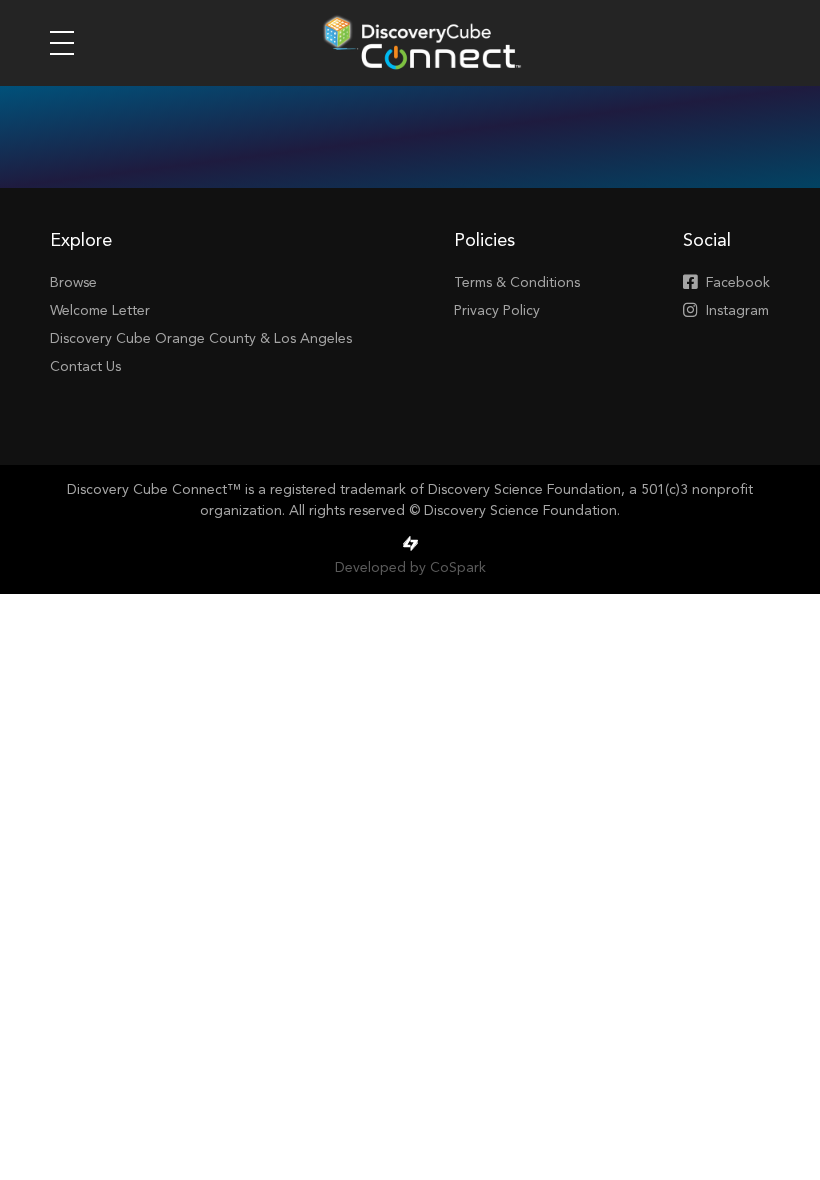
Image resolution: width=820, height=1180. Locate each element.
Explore (81, 241)
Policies (484, 241)
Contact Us (85, 367)
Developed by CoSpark (410, 568)
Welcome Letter (100, 311)
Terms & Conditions (517, 283)
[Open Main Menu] (62, 43)
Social (707, 241)
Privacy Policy (497, 311)
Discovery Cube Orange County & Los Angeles (201, 339)
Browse (73, 283)
